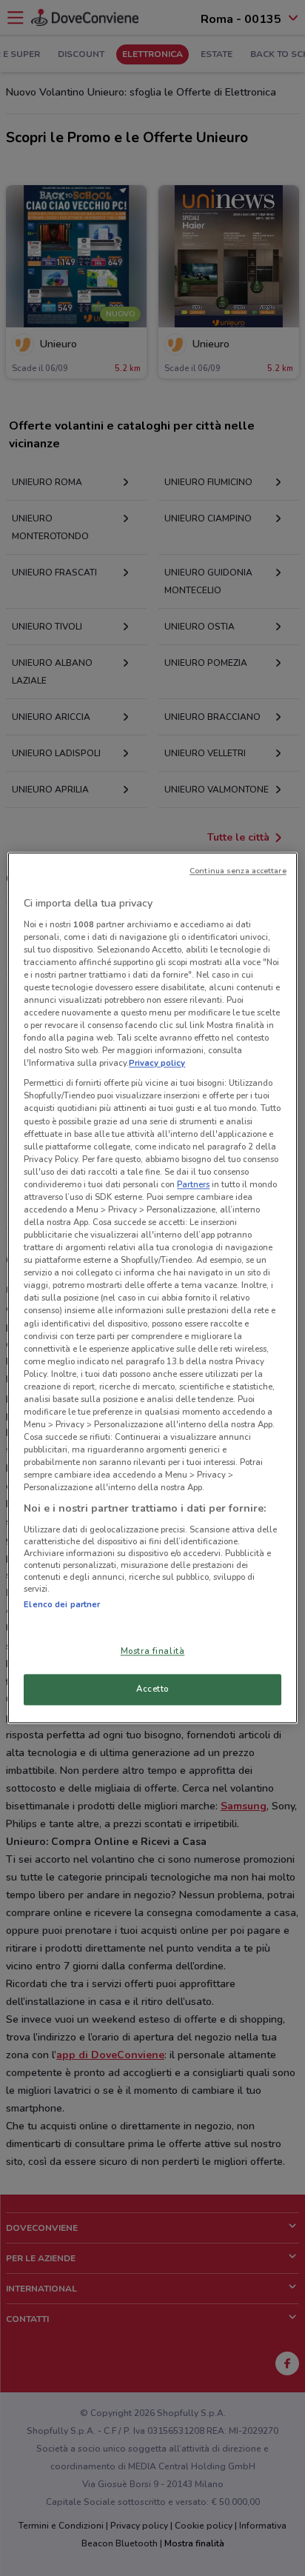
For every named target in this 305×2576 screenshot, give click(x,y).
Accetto (152, 1689)
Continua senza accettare (238, 871)
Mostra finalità (153, 1652)
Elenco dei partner (62, 1604)
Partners (193, 1184)
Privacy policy (157, 1064)
